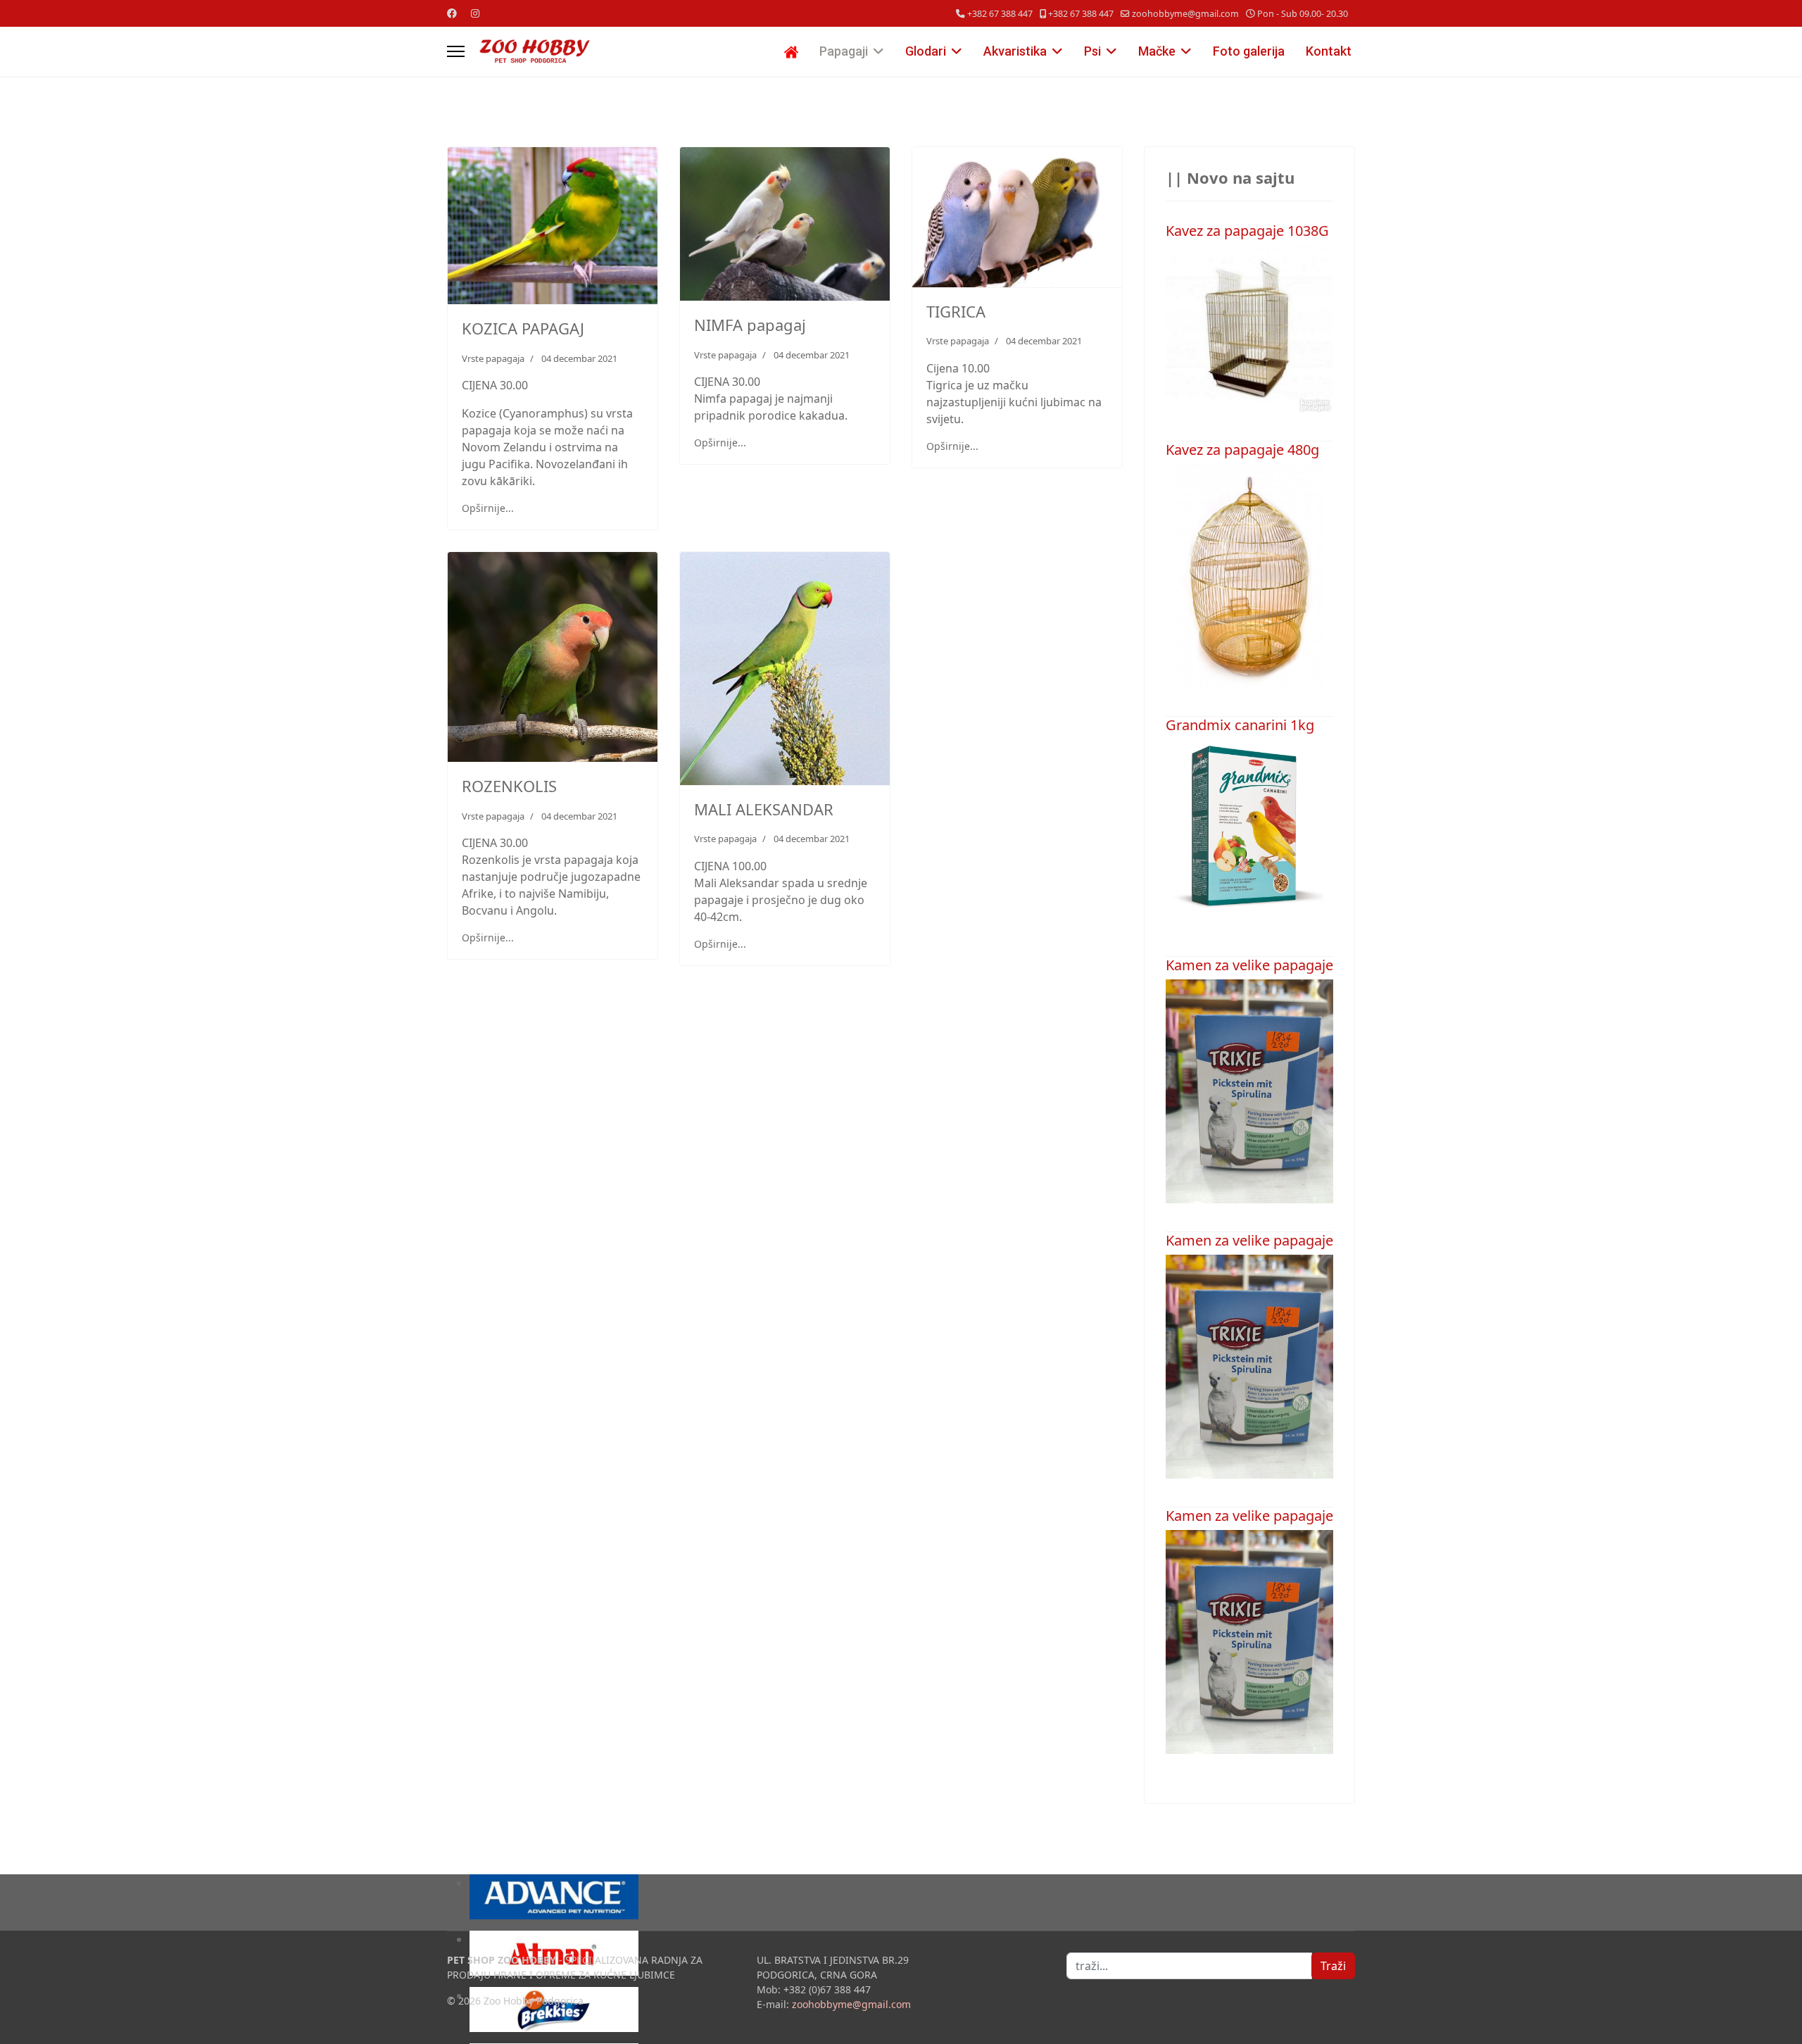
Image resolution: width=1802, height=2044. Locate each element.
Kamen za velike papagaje (1249, 965)
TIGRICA (956, 311)
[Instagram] (475, 13)
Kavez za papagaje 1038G (1247, 231)
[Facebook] (452, 13)
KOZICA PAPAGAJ (523, 328)
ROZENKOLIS (509, 786)
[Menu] (456, 51)
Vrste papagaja (493, 358)
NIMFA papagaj (750, 325)
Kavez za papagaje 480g (1242, 450)
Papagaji (844, 51)
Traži (1333, 1966)
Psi (1092, 51)
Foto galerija (1249, 51)
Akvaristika (1015, 51)
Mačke (1157, 51)
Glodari (926, 51)
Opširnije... (488, 508)
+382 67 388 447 (1000, 14)
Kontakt (1329, 51)
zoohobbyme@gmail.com (1185, 14)
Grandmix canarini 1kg (1240, 725)
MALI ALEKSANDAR (764, 809)
